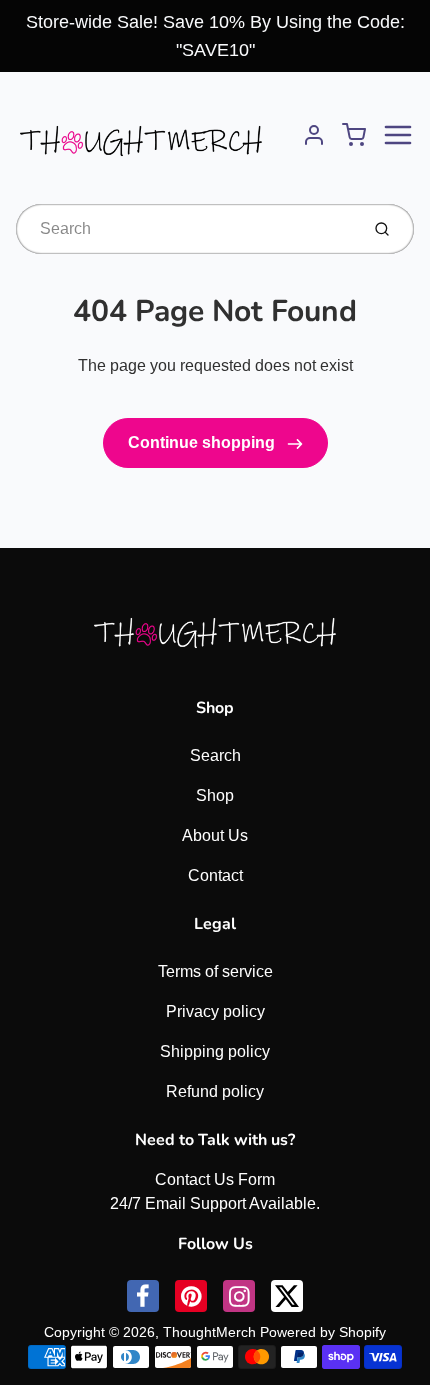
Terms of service (215, 971)
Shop (215, 795)
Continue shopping (203, 442)
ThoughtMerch (209, 1332)
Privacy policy (215, 1011)
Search (215, 755)
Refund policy (215, 1091)
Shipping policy (215, 1051)
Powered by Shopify (323, 1332)
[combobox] (185, 229)
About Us (215, 835)
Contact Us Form (215, 1179)
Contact (215, 875)
